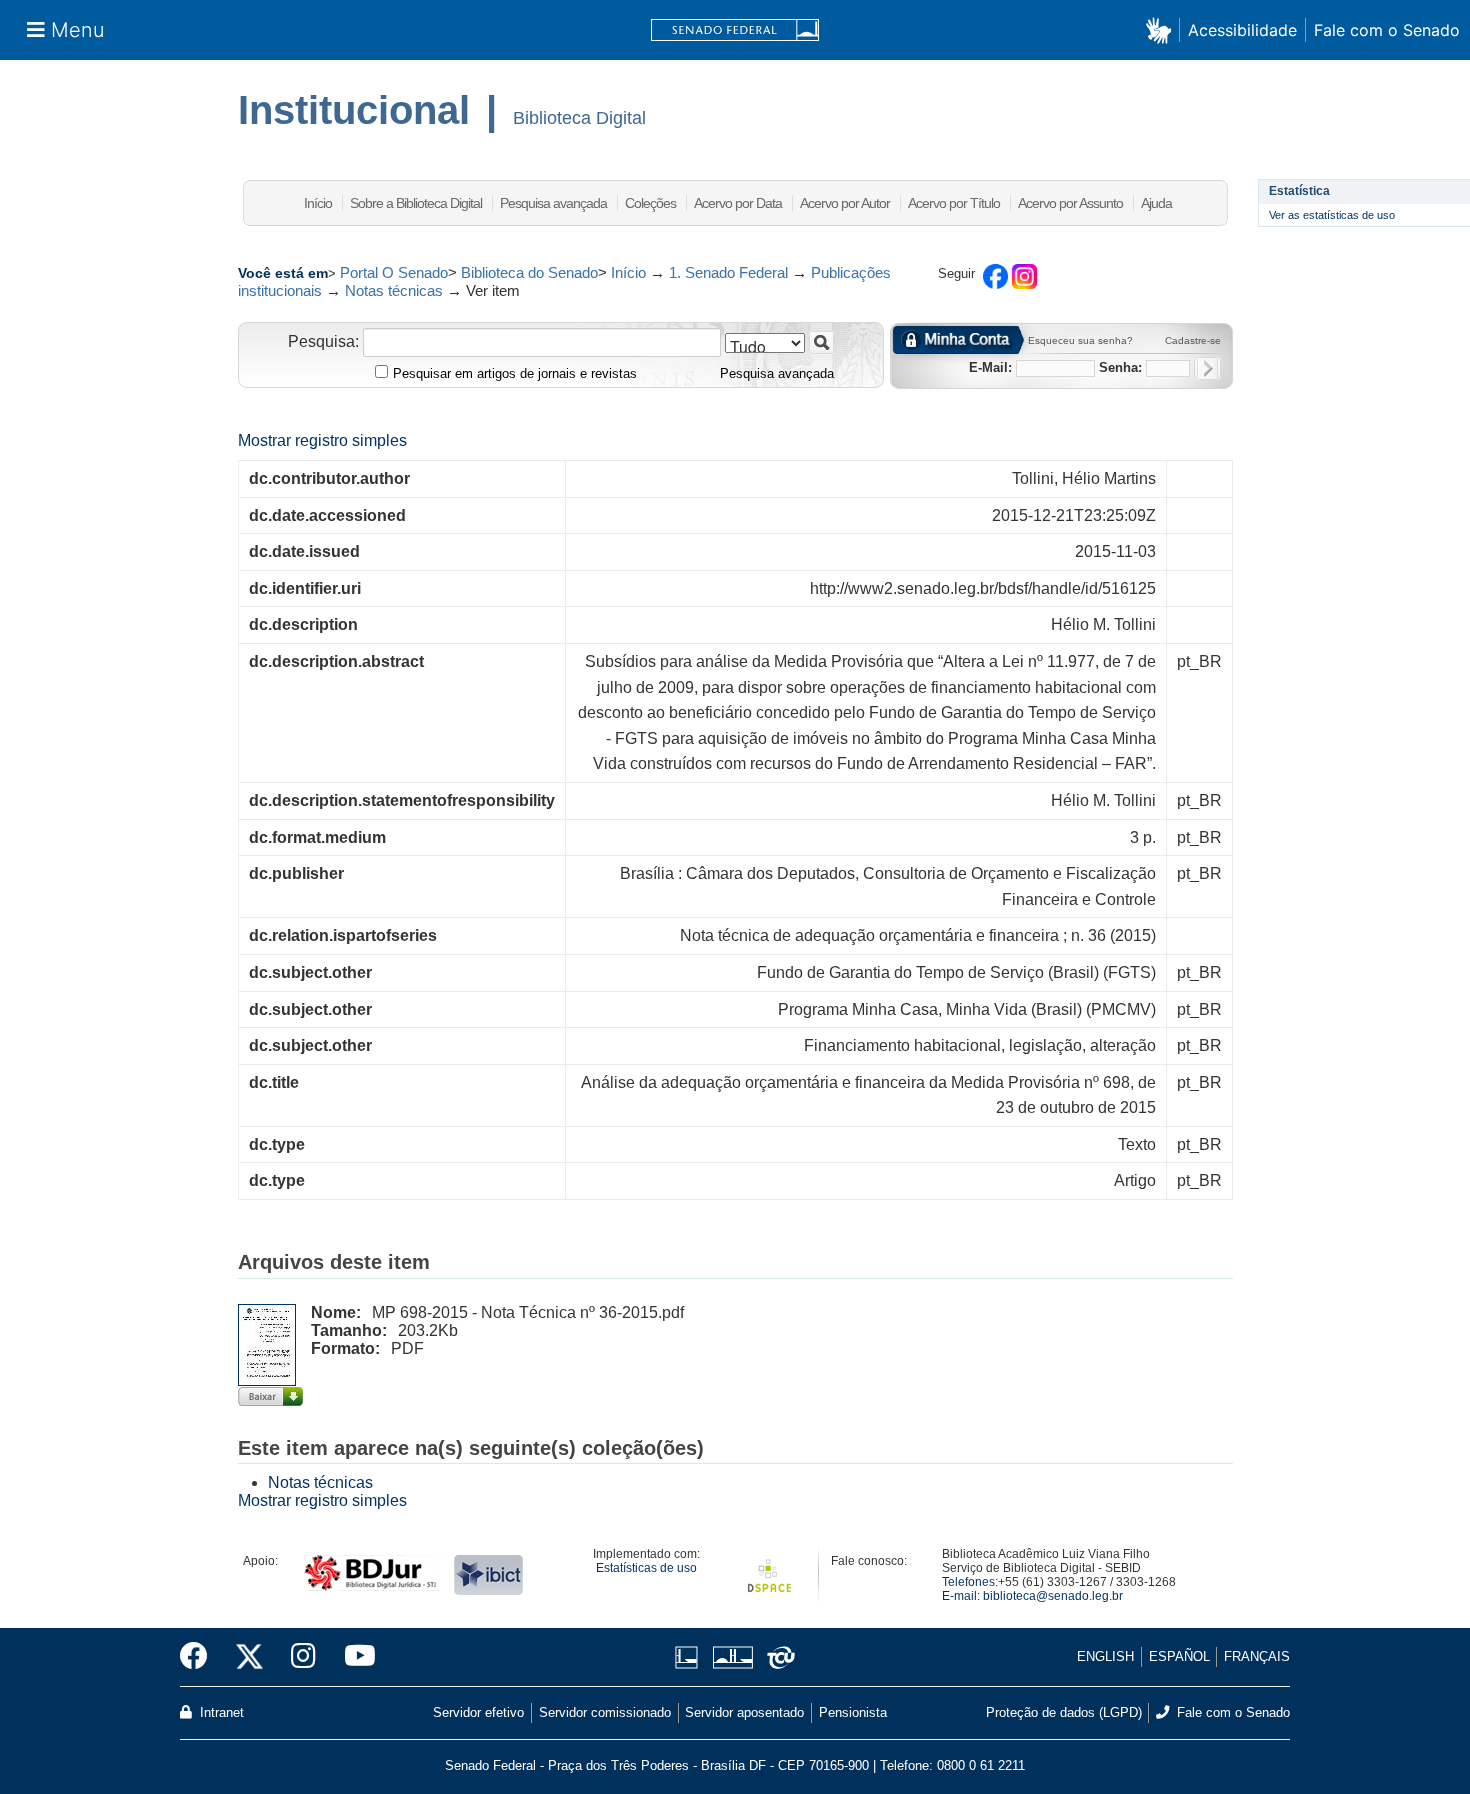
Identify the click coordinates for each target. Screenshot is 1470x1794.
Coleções (650, 203)
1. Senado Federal (728, 272)
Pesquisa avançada (553, 203)
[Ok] (1207, 368)
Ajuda (1156, 203)
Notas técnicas (394, 290)
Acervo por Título (954, 203)
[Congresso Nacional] (732, 1657)
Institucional (354, 110)
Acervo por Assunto (1070, 203)
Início (318, 203)
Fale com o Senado (1387, 30)
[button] (1162, 29)
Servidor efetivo (478, 1712)
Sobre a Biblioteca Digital (416, 203)
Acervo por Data (738, 203)
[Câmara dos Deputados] (690, 1657)
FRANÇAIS (1257, 1656)
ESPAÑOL (1179, 1656)
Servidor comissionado (605, 1712)
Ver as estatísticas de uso (1332, 215)
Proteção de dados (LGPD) (1064, 1712)
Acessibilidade (1242, 30)
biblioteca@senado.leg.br (1053, 1596)
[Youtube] (353, 1657)
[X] (249, 1657)
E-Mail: (990, 367)
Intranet (220, 1712)
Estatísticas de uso (646, 1568)
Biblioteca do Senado (529, 272)
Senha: (1120, 367)
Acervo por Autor (845, 203)
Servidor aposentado (744, 1712)
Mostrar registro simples (322, 440)
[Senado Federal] (735, 30)
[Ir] (821, 342)
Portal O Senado (394, 272)
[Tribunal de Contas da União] (777, 1657)
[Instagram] (303, 1657)
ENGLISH (1105, 1656)
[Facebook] (201, 1657)
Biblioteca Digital (579, 118)
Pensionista (853, 1712)
